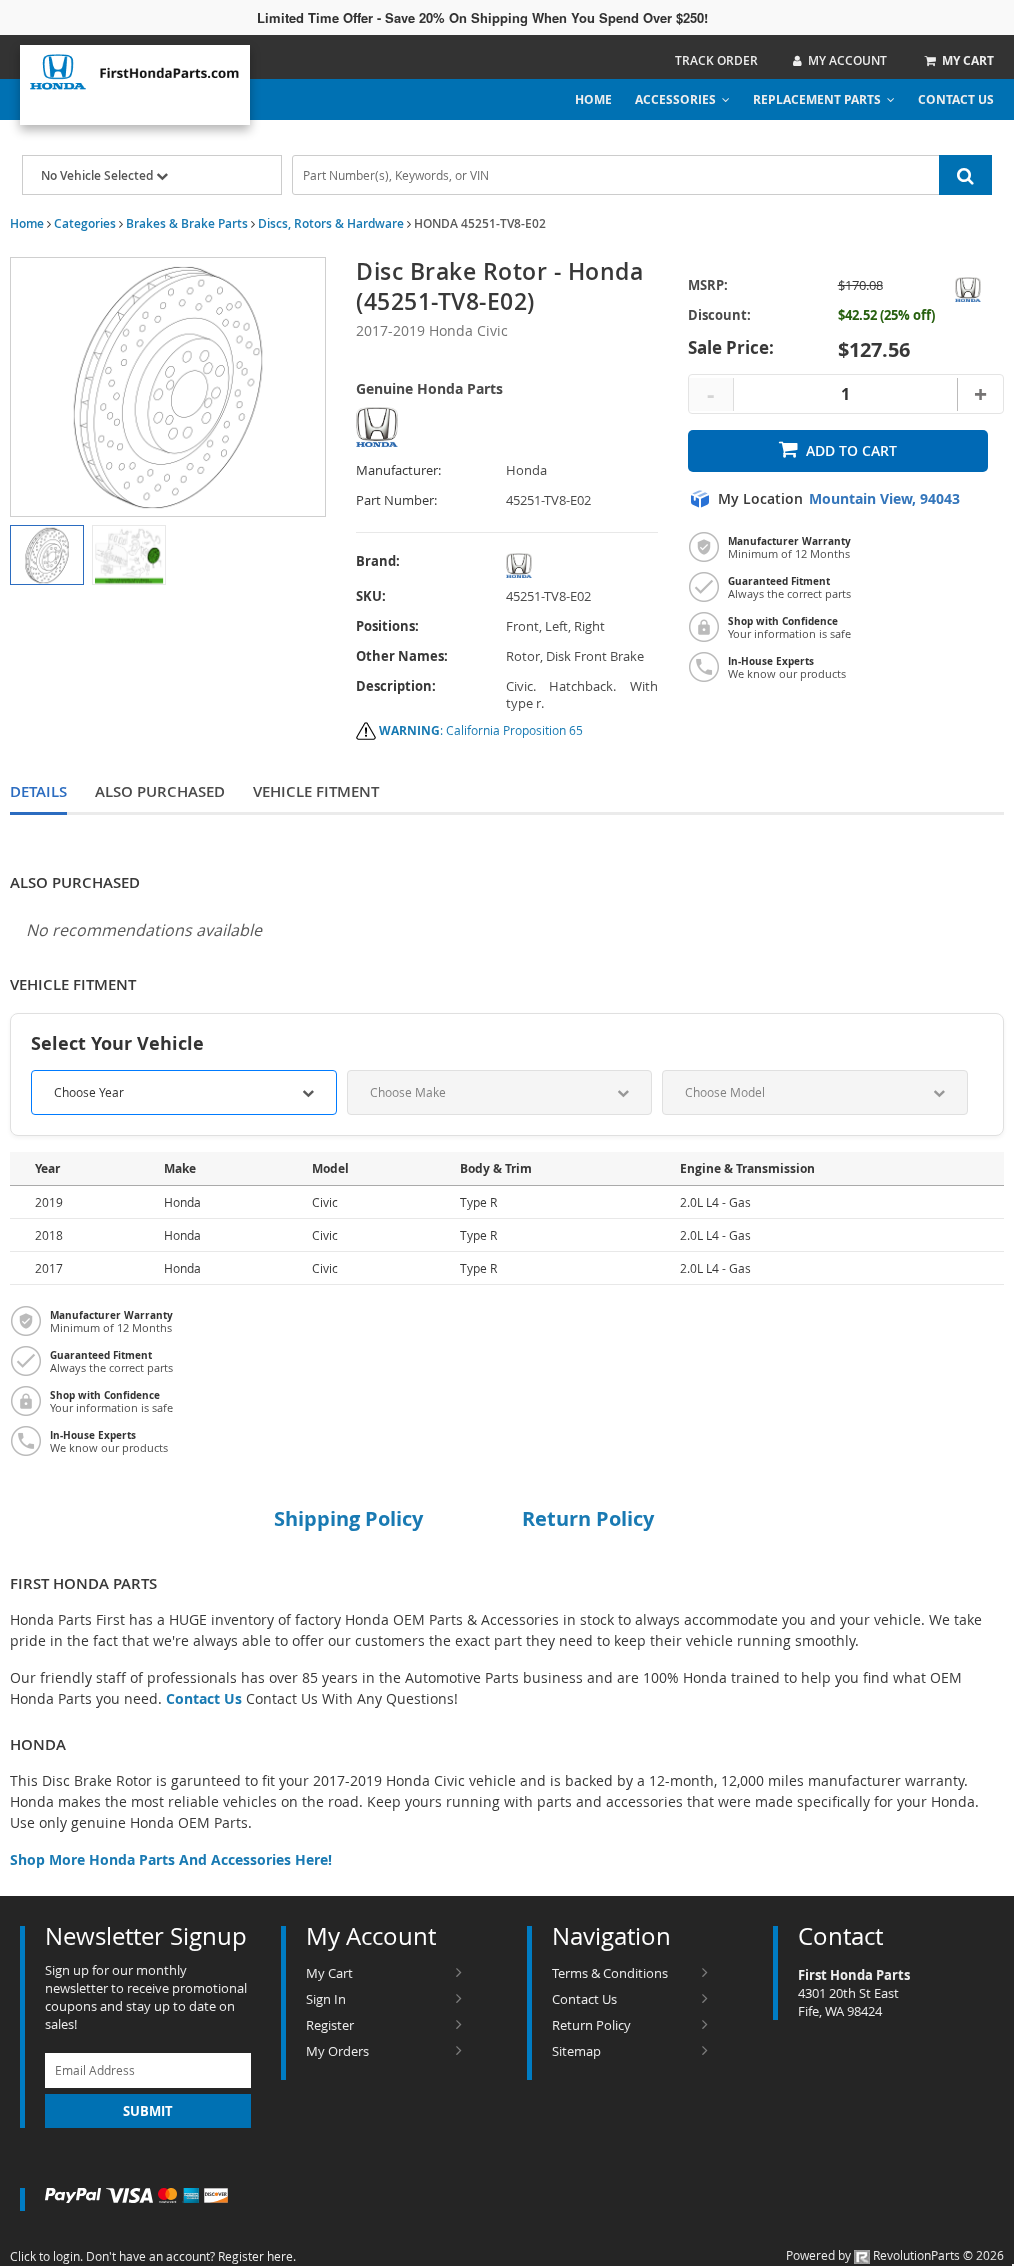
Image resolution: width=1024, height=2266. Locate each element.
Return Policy (591, 2025)
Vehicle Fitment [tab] (316, 791)
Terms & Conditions (610, 1973)
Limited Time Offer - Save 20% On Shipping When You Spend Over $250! (482, 17)
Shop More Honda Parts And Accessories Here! (171, 1859)
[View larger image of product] (47, 555)
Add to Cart (851, 450)
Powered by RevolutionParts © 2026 (895, 2255)
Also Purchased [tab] (160, 791)
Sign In (326, 1999)
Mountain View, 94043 (884, 499)
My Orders (337, 2051)
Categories (85, 223)
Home (593, 99)
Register (330, 2025)
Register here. (257, 2256)
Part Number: (396, 500)
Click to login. (46, 2256)
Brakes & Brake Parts (187, 223)
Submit (148, 2111)
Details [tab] (38, 791)
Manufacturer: (398, 470)
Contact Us (956, 99)
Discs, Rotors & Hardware (331, 223)
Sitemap (576, 2051)
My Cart (329, 1973)
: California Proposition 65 (481, 730)
